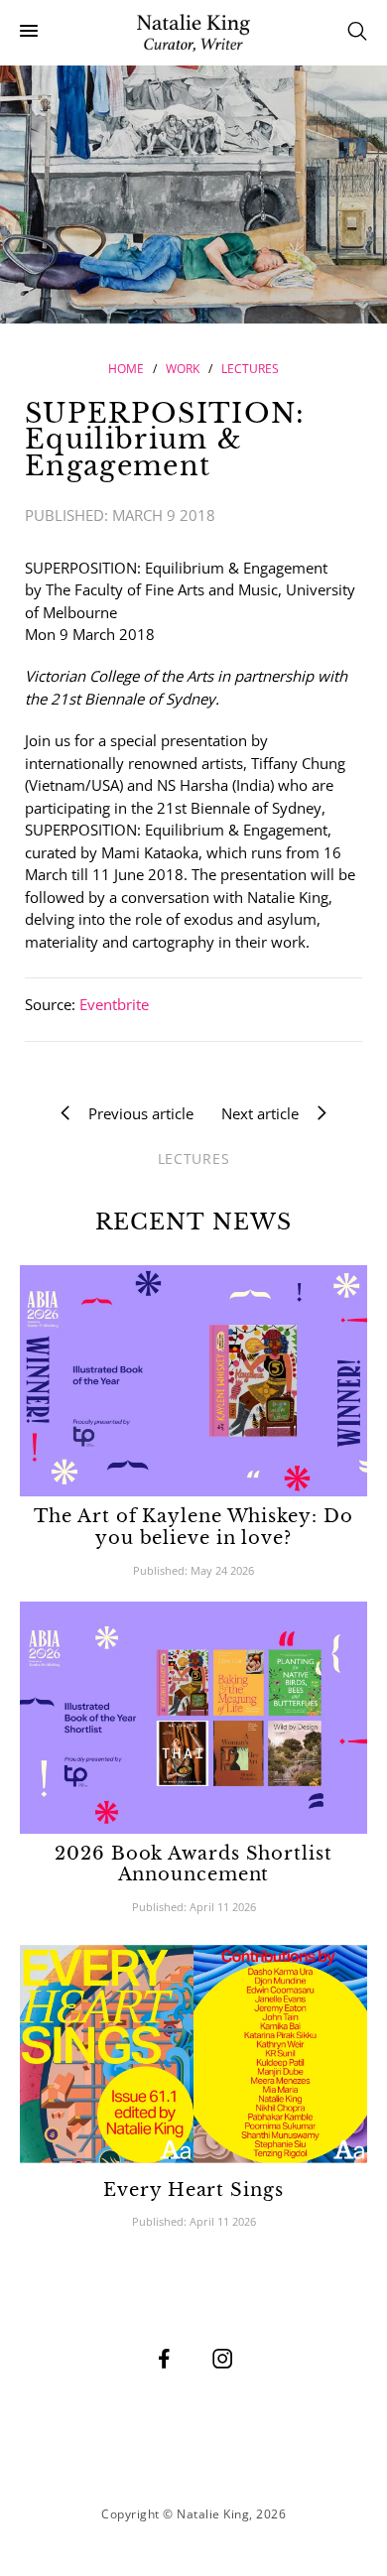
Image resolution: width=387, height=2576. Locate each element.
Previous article (135, 1113)
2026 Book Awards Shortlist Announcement (193, 1865)
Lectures (250, 369)
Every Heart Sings (193, 2190)
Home (126, 369)
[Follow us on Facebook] (165, 2358)
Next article (266, 1113)
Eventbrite (114, 1004)
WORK (183, 369)
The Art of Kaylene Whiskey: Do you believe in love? (193, 1527)
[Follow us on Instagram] (223, 2358)
